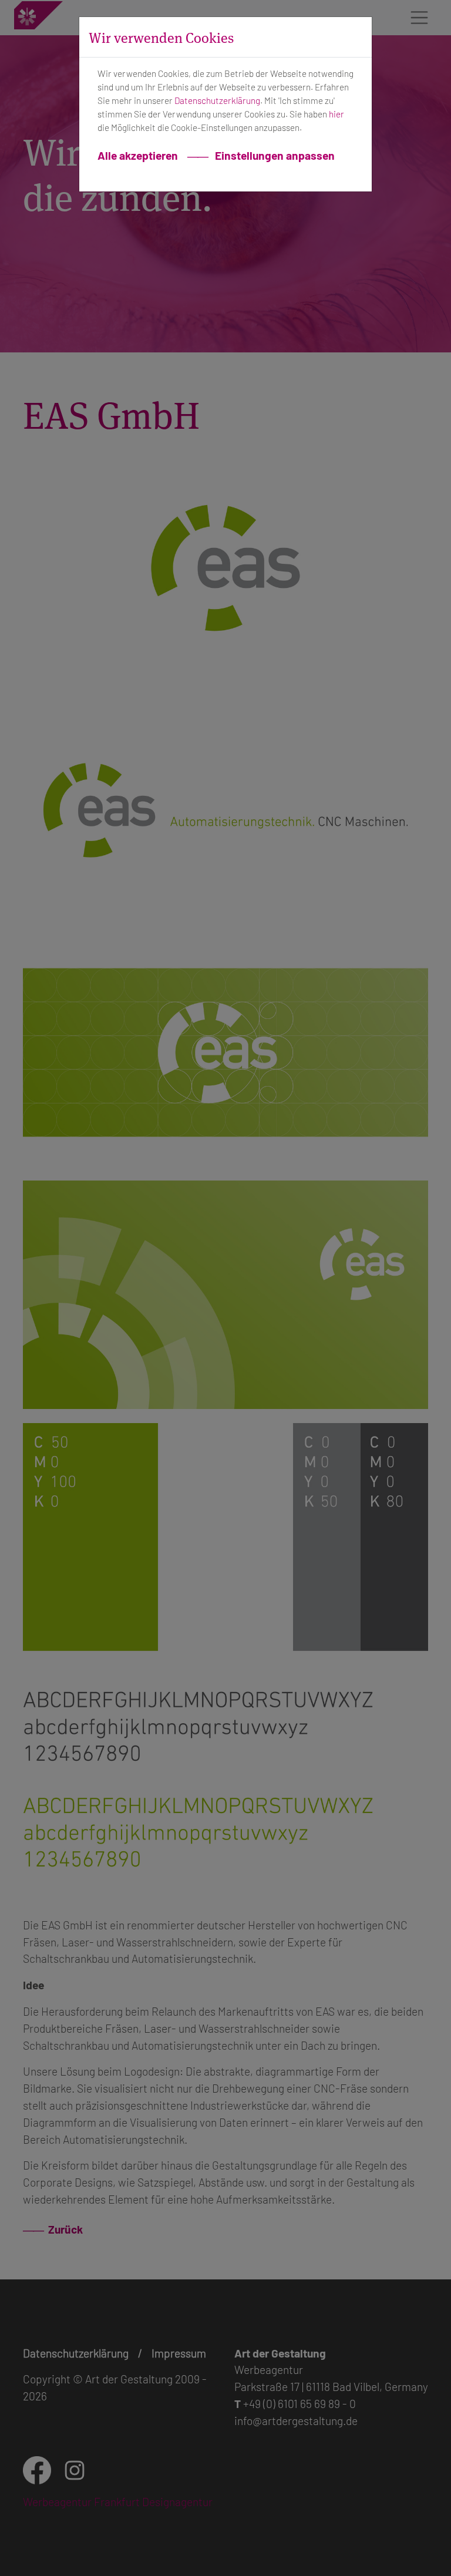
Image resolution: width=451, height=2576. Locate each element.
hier (336, 114)
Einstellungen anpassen (274, 155)
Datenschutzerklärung (217, 100)
